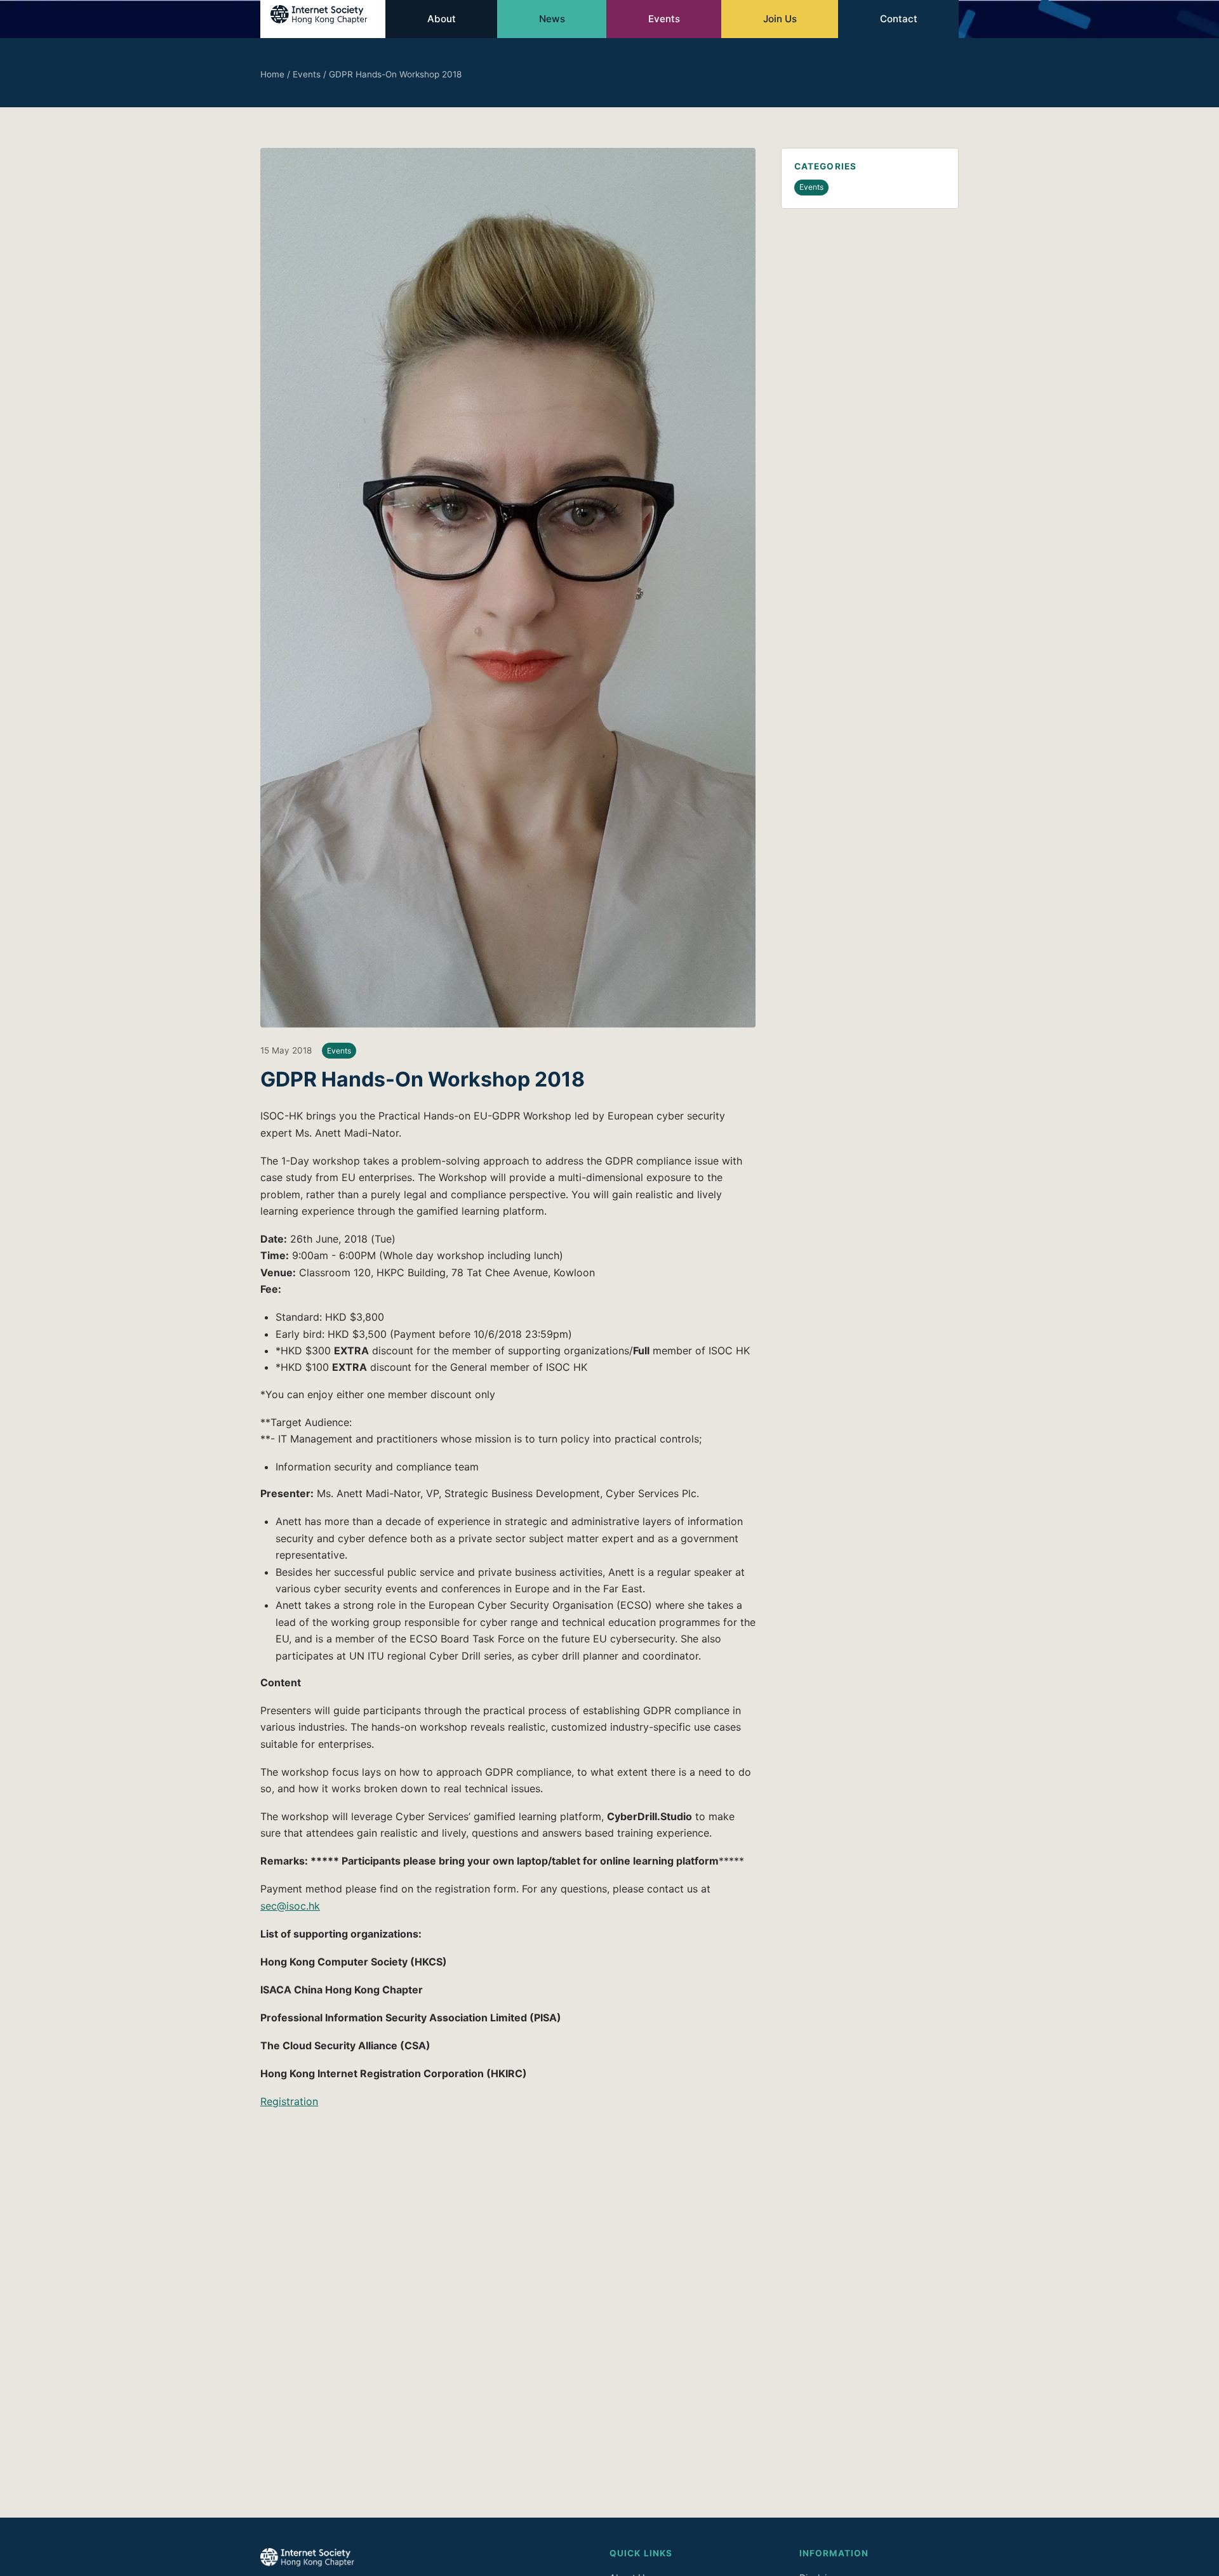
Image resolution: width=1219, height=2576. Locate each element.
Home (272, 74)
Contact (899, 19)
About (442, 19)
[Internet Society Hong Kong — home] (323, 19)
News (552, 19)
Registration (289, 2101)
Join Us (780, 19)
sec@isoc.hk (290, 1906)
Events (664, 19)
